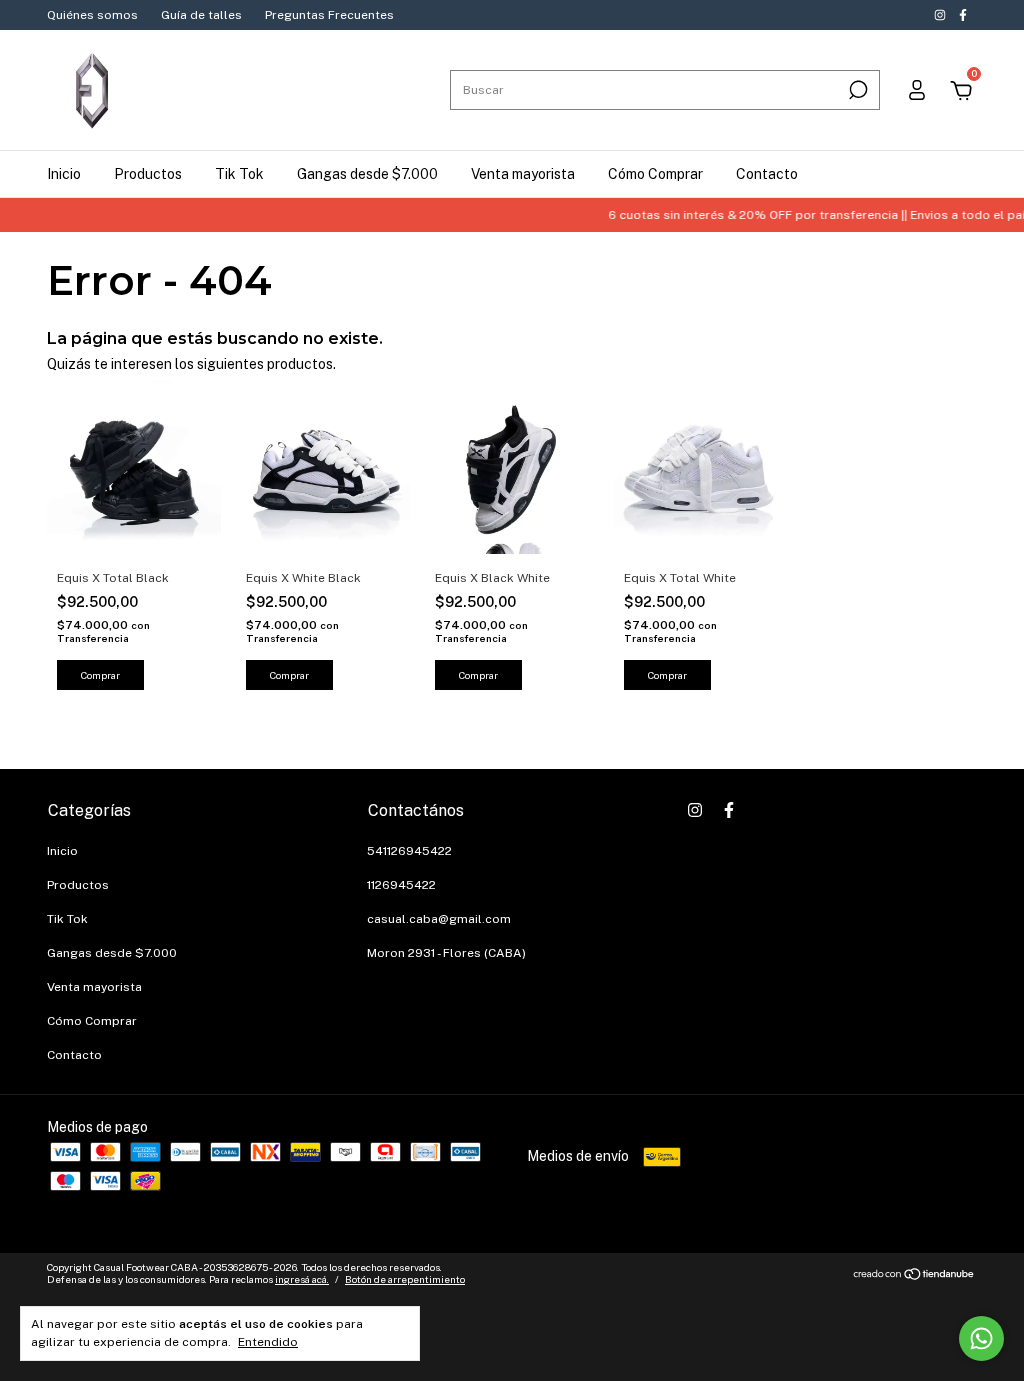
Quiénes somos (92, 15)
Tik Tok (239, 174)
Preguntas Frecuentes (329, 15)
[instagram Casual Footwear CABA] (941, 15)
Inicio (64, 174)
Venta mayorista (523, 174)
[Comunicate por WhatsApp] (981, 1338)
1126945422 (401, 885)
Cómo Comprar (655, 174)
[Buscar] (856, 90)
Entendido (268, 1342)
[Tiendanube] (914, 1276)
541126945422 (409, 851)
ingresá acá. (302, 1279)
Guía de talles (201, 15)
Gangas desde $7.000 (367, 174)
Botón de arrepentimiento (405, 1279)
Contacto (767, 174)
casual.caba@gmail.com (439, 919)
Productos (148, 174)
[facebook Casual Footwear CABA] (963, 15)
